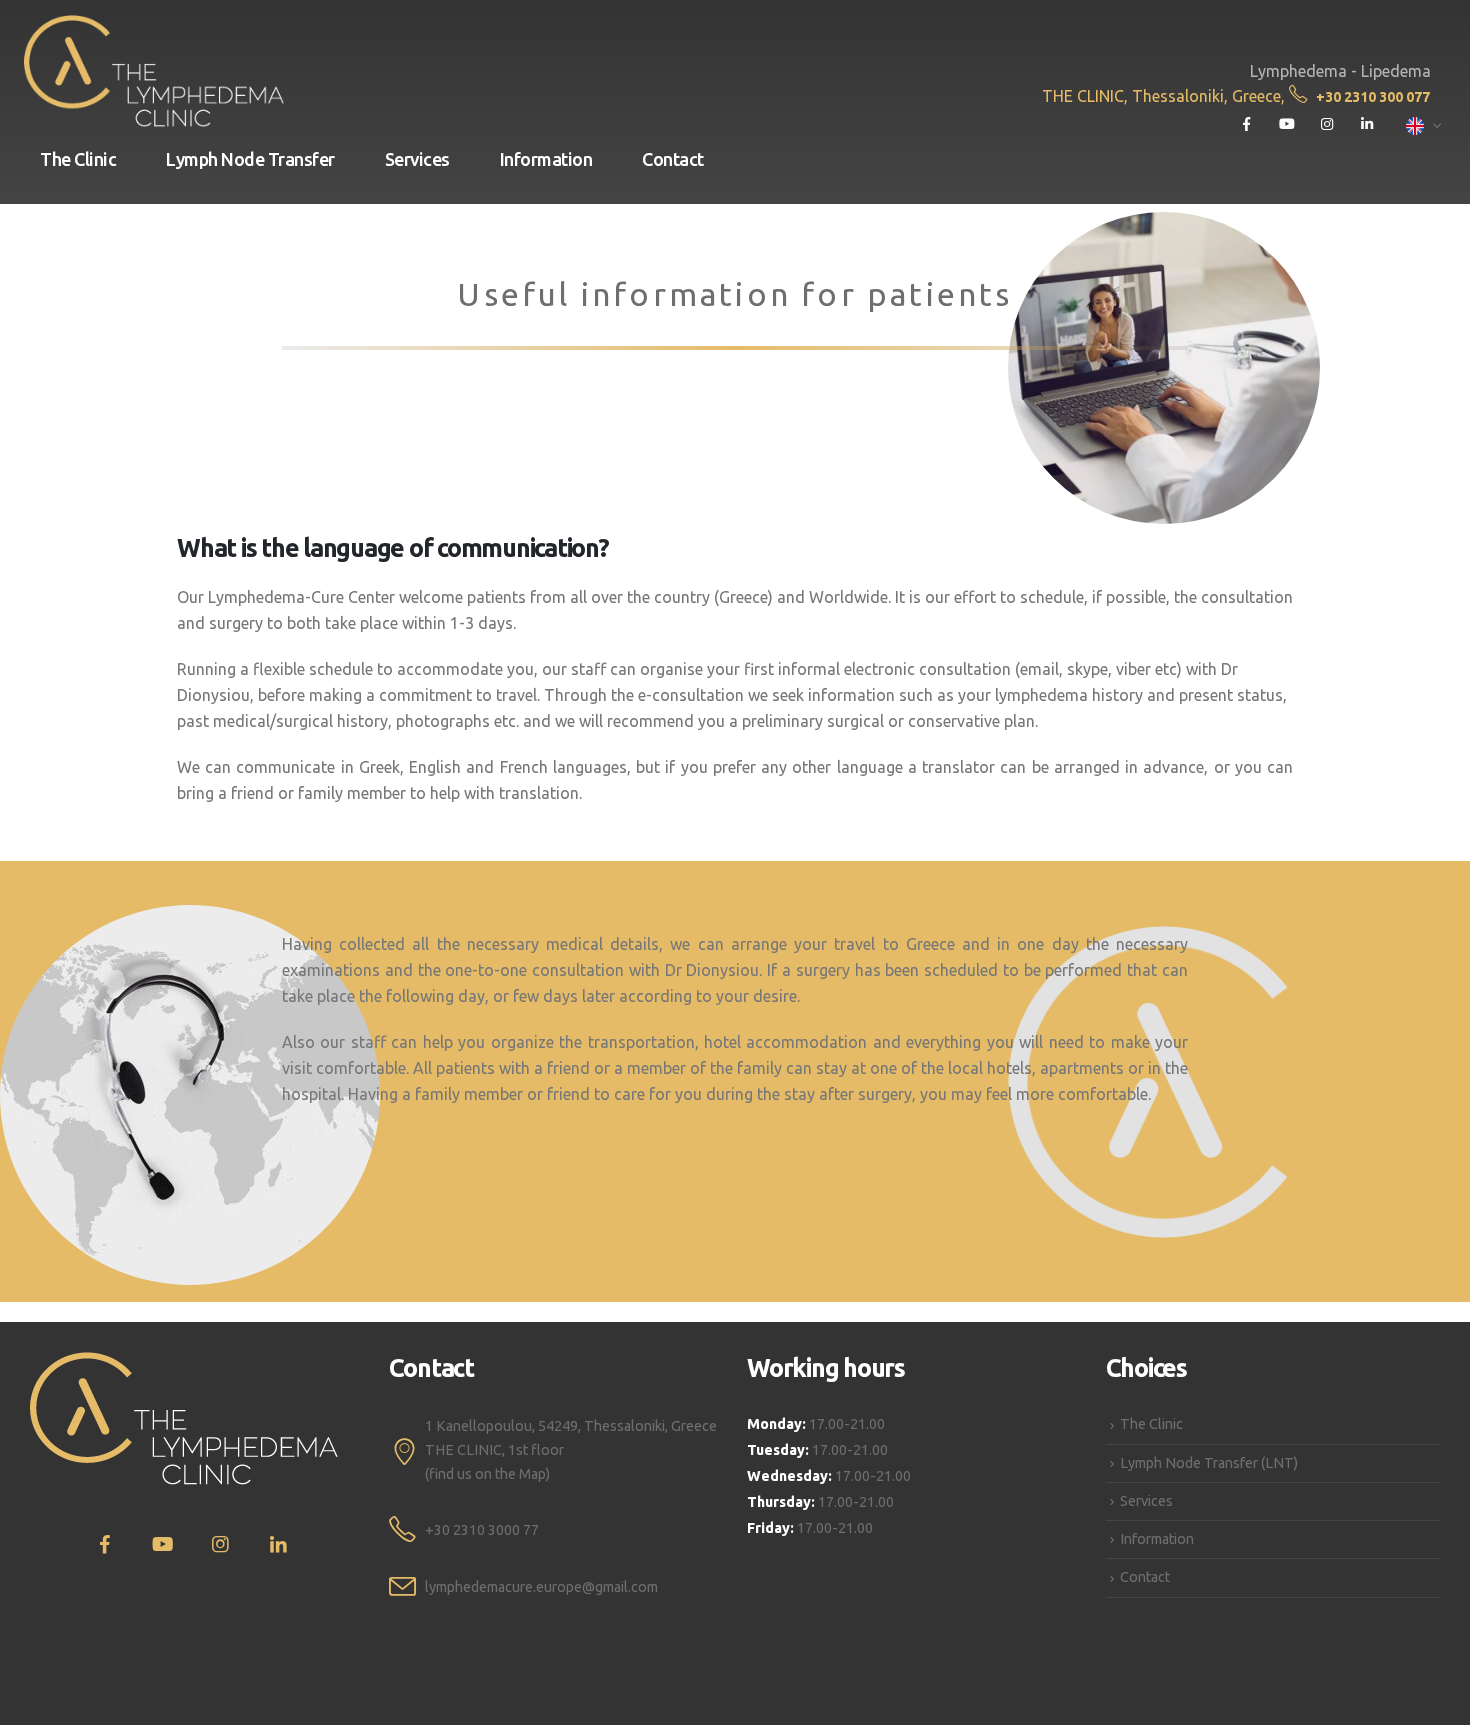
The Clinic (78, 159)
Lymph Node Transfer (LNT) (1209, 1463)
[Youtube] (1286, 124)
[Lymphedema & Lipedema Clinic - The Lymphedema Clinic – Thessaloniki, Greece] (154, 71)
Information (546, 159)
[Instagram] (1326, 124)
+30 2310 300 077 (1373, 97)
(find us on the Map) (487, 1474)
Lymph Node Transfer (250, 159)
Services (417, 159)
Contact (673, 159)
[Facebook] (1246, 124)
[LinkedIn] (1366, 124)
